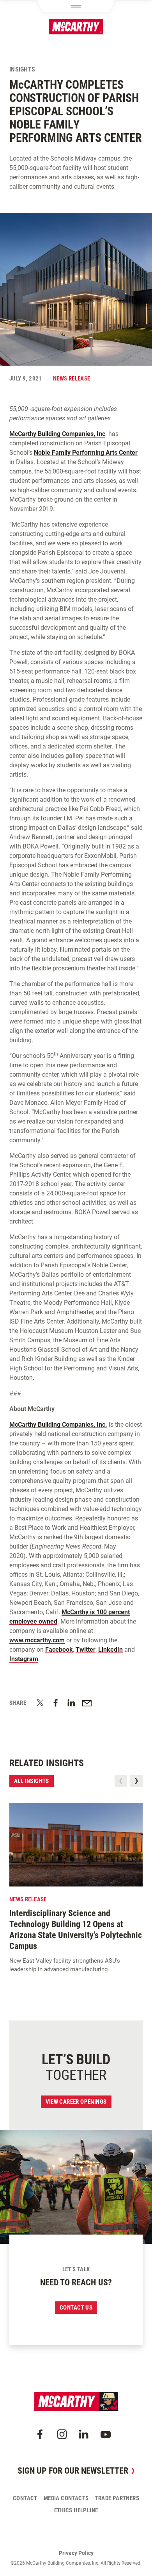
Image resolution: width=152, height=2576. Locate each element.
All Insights (32, 1781)
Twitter (86, 1650)
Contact (25, 2498)
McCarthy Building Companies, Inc (57, 434)
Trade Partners (117, 2498)
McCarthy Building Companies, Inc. (58, 1425)
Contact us (76, 2308)
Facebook (59, 1650)
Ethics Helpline (76, 2510)
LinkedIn (110, 1650)
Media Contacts (66, 2498)
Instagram (24, 1659)
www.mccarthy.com (37, 1640)
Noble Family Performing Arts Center (86, 453)
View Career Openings (76, 2102)
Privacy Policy (76, 2553)
